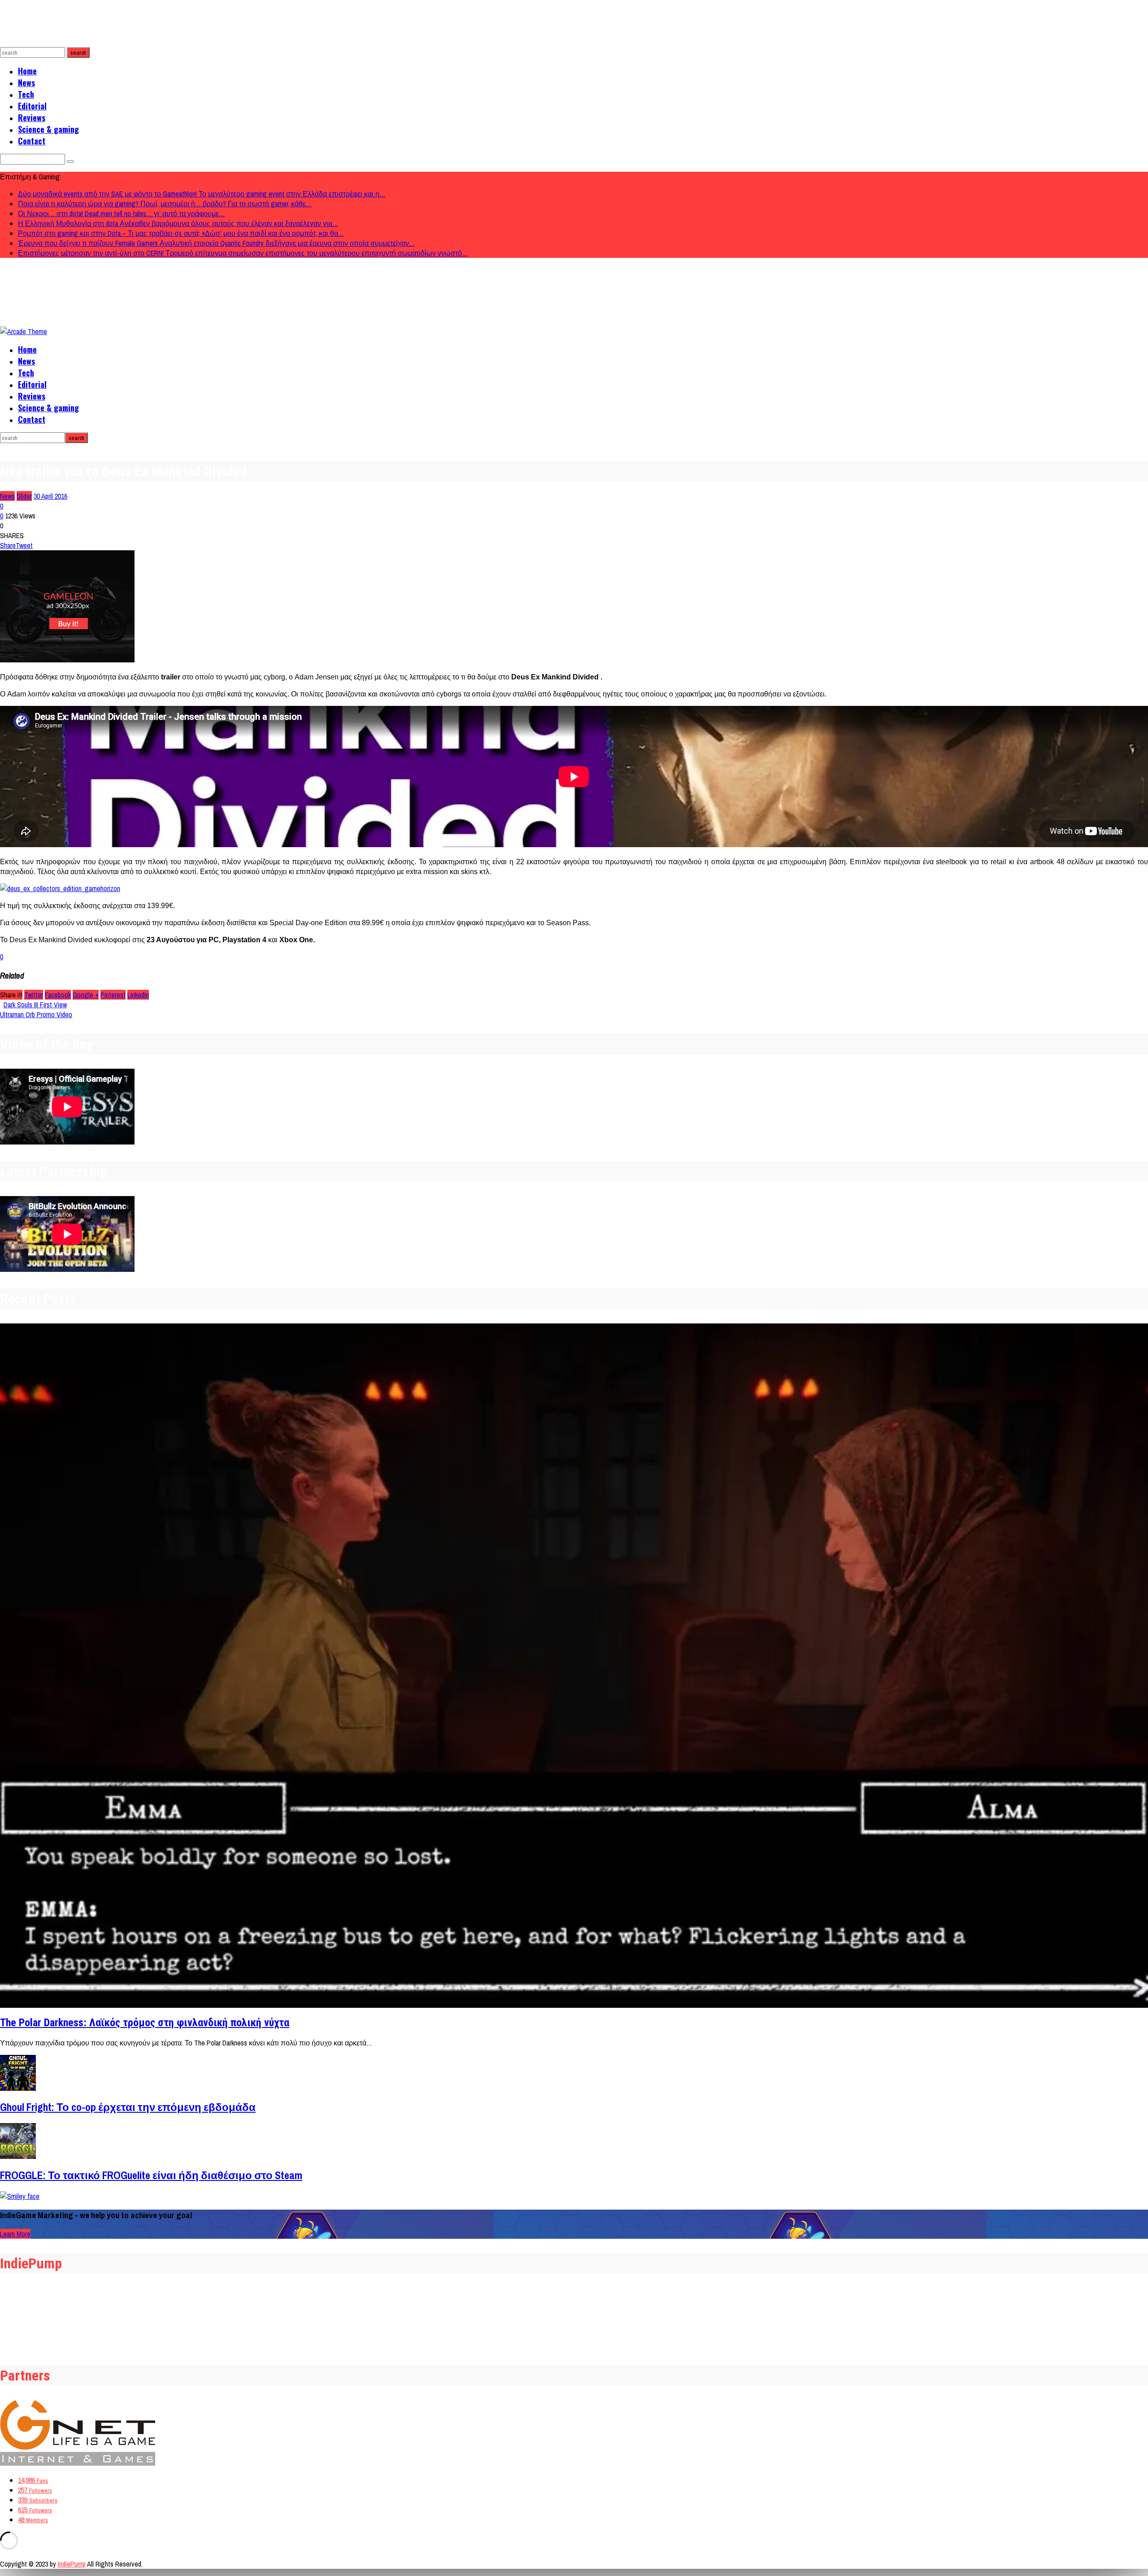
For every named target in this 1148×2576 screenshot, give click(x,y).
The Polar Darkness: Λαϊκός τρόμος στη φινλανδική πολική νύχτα (145, 2023)
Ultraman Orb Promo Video (36, 1014)
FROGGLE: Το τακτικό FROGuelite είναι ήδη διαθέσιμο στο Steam (151, 2175)
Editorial (32, 106)
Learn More (15, 2234)
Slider (24, 496)
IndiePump (72, 2564)
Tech (26, 94)
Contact (32, 141)
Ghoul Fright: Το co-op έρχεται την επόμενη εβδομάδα (128, 2107)
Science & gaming (48, 129)
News (26, 83)
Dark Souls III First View (35, 1005)
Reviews (32, 117)
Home (27, 71)
